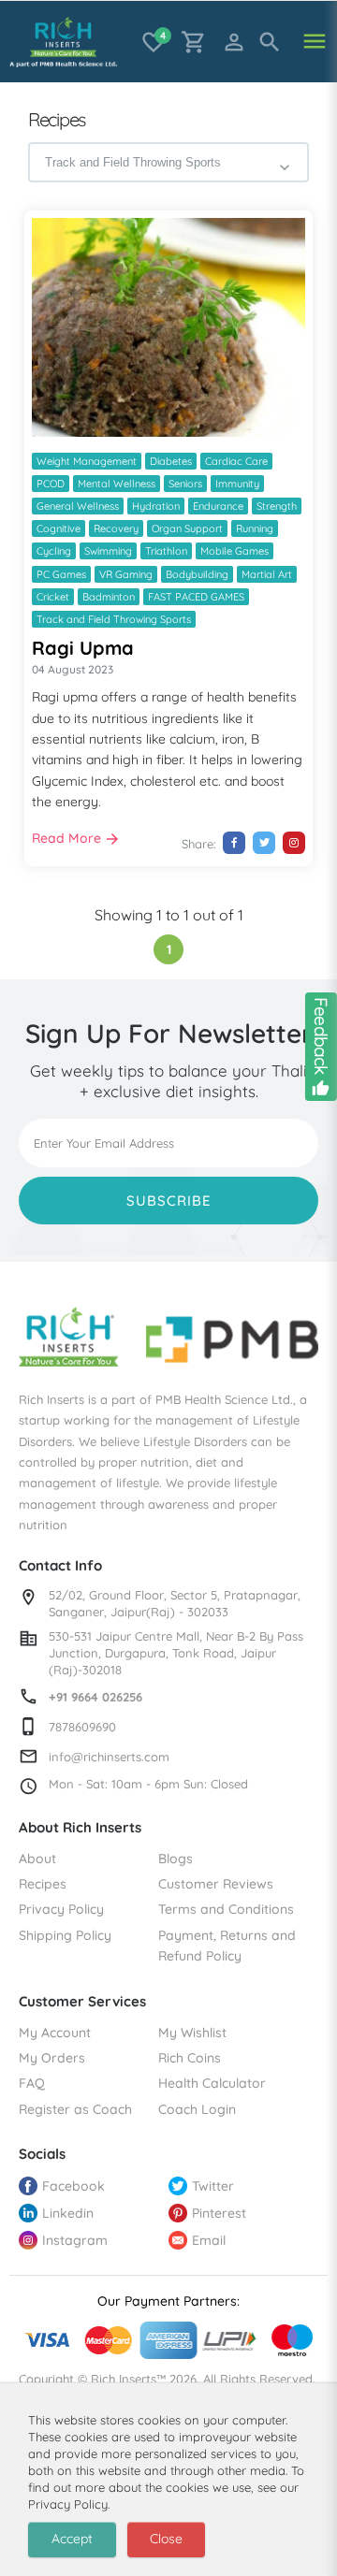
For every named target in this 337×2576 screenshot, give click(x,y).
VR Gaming (126, 574)
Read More (66, 838)
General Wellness (78, 506)
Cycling (54, 551)
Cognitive (59, 528)
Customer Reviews (216, 1884)
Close (166, 2539)
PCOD (51, 484)
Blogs (176, 1859)
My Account (55, 2033)
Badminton (109, 597)
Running (255, 528)
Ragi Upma (83, 648)
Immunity (237, 484)
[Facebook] (234, 843)
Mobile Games (234, 551)
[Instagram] (294, 843)
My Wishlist (192, 2033)
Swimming (108, 551)
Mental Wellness (117, 484)
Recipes (43, 1884)
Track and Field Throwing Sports (114, 619)
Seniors (185, 484)
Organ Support (187, 528)
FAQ (32, 2083)
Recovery (116, 528)
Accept (72, 2539)
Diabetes (171, 461)
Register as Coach (75, 2109)
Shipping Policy (65, 1935)
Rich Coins (190, 2058)
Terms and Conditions (226, 1909)
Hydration (156, 506)
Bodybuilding (197, 574)
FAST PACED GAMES (196, 597)
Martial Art (267, 574)
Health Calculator (212, 2083)
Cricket (53, 597)
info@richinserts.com (109, 1757)
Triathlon (166, 551)
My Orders (52, 2058)
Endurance (218, 506)
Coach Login (197, 2109)
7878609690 (82, 1727)
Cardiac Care (236, 461)
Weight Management (87, 461)
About (37, 1859)
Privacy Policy (61, 1909)
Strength (277, 506)
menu (315, 42)
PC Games (61, 574)
